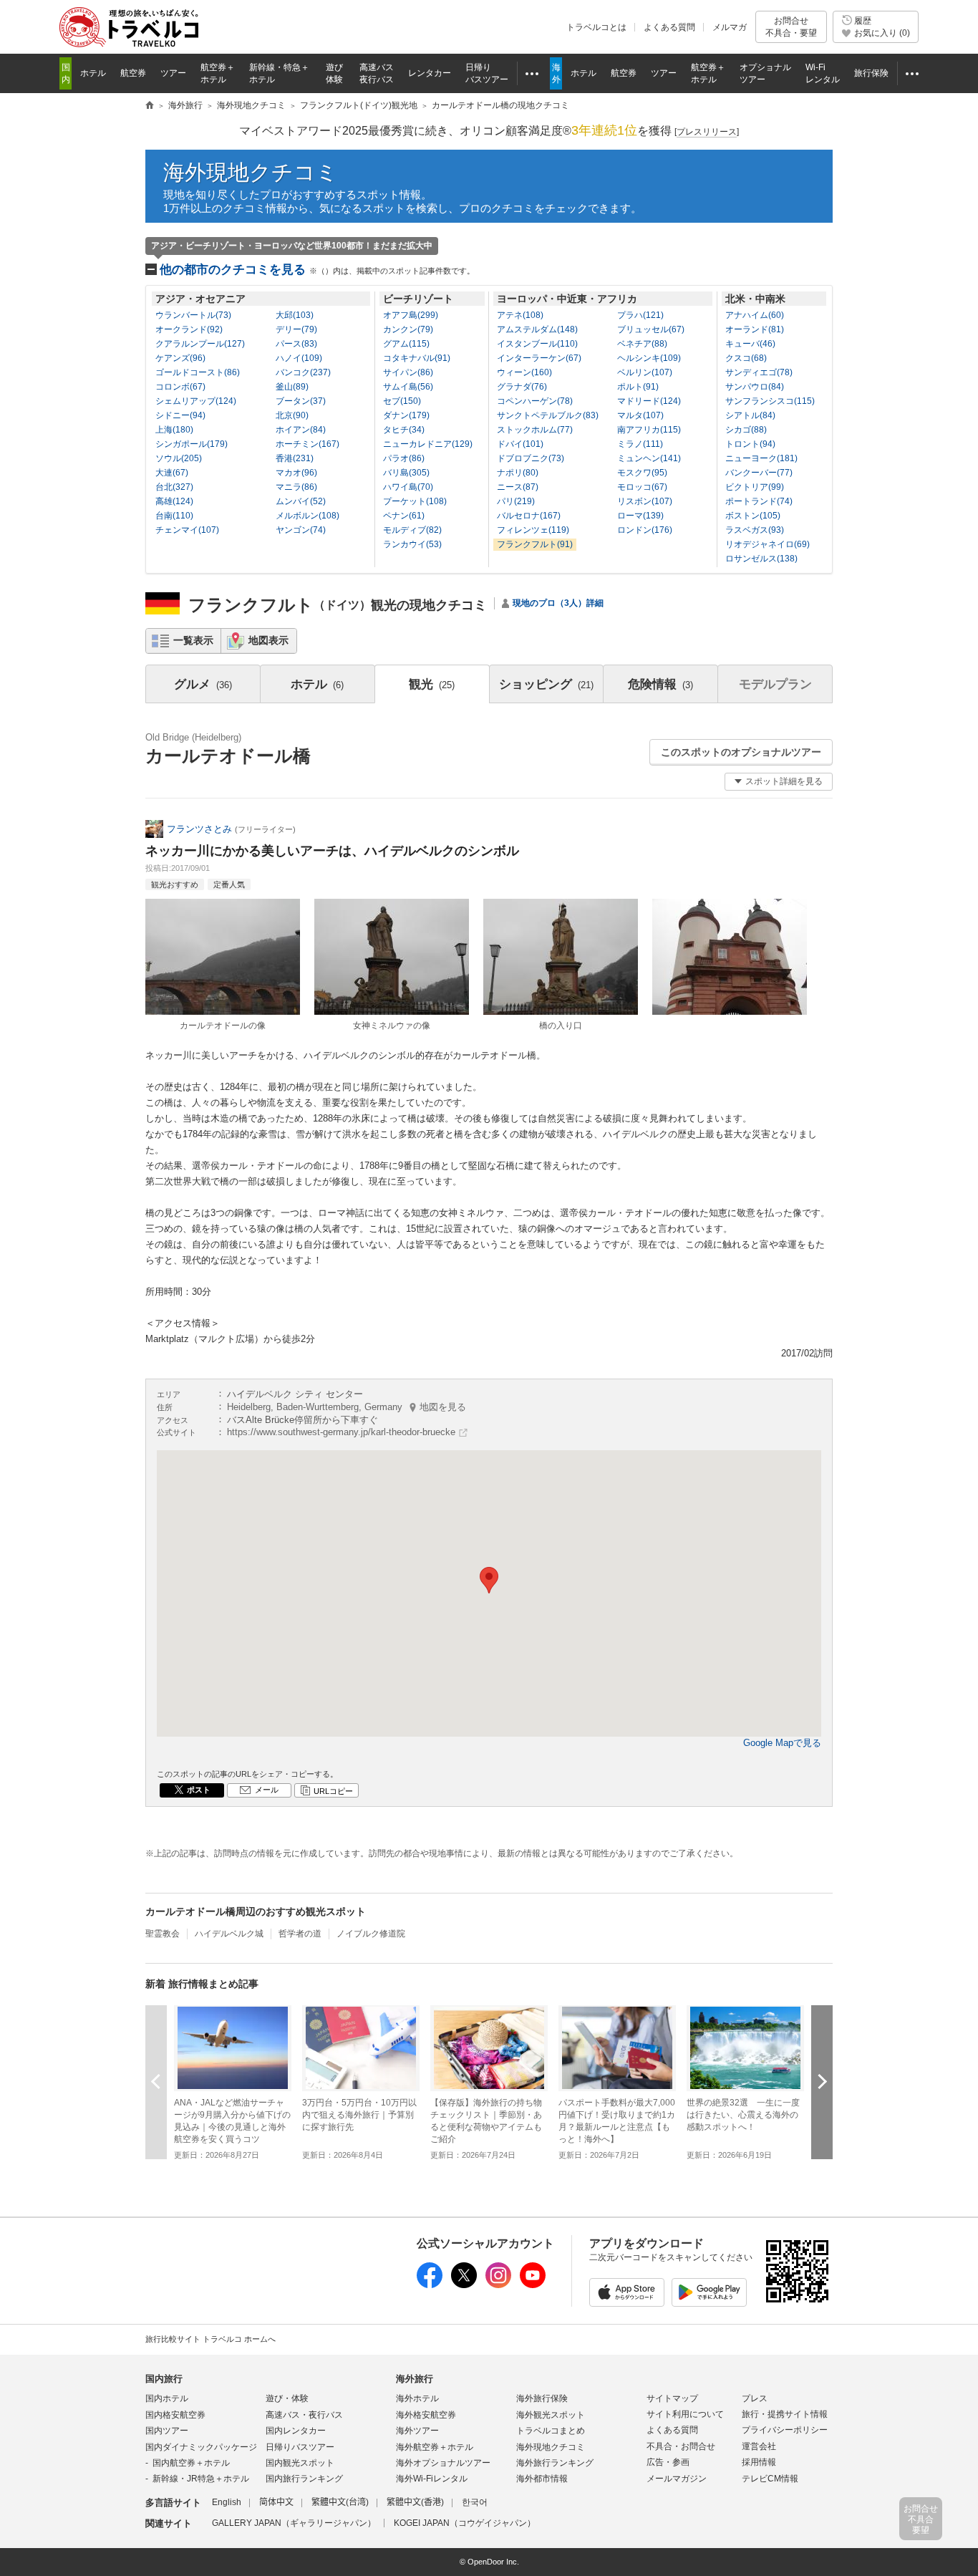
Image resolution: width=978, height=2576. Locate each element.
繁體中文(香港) (415, 2502)
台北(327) (174, 487)
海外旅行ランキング (555, 2463)
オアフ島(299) (411, 315)
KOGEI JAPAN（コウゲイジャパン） (465, 2523)
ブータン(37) (301, 401)
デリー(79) (296, 329)
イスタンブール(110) (537, 344)
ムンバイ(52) (301, 501)
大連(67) (172, 473)
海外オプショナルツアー (443, 2463)
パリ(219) (516, 501)
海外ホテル (417, 2398)
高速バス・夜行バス (304, 2415)
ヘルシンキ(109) (649, 358)
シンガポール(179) (192, 444)
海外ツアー (417, 2431)
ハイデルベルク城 (229, 1934)
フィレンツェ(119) (533, 530)
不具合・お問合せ (681, 2446)
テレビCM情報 (770, 2479)
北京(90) (292, 415)
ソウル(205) (179, 458)
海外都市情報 (542, 2479)
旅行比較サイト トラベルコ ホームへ (210, 2339)
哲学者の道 (300, 1934)
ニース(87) (518, 487)
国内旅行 (164, 2379)
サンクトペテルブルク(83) (548, 415)
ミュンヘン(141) (649, 458)
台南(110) (174, 516)
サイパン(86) (408, 372)
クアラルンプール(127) (200, 344)
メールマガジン (677, 2479)
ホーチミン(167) (308, 444)
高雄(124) (174, 501)
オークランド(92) (189, 329)
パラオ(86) (404, 458)
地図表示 (268, 640)
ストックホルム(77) (535, 430)
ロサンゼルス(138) (761, 559)
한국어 (475, 2502)
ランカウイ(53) (412, 544)
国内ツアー (167, 2431)
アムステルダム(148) (537, 329)
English (227, 2502)
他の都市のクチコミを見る (317, 270)
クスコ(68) (746, 358)
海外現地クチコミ (251, 172)
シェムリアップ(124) (196, 401)
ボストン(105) (753, 516)
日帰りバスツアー (300, 2447)
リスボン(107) (645, 501)
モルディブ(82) (412, 530)
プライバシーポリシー (785, 2430)
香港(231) (295, 458)
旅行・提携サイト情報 (785, 2414)
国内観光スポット (300, 2463)
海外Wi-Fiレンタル (432, 2479)
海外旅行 (415, 2379)
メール (267, 1790)
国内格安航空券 (175, 2415)
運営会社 (759, 2446)
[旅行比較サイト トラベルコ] (150, 106)
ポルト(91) (638, 387)
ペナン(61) (404, 516)
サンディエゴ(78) (759, 372)
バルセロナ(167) (529, 516)
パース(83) (296, 344)
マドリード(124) (649, 401)
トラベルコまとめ (551, 2431)
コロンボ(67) (180, 387)
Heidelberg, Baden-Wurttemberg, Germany (347, 1407)
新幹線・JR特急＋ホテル (201, 2479)
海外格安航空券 (426, 2415)
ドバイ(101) (520, 444)
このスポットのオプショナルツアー (741, 752)
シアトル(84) (750, 415)
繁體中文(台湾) (340, 2502)
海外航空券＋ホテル (435, 2447)
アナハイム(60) (755, 315)
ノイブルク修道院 (371, 1934)
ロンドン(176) (645, 530)
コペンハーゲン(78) (535, 401)
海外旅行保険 (542, 2398)
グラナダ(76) (522, 387)
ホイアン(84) (301, 430)
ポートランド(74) (759, 501)
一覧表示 (193, 640)
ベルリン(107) (645, 372)
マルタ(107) (640, 415)
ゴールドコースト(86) (198, 372)
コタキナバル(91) (417, 358)
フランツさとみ (199, 829)
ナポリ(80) (518, 473)
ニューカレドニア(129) (428, 444)
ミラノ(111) (640, 444)
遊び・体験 (287, 2398)
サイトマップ (672, 2398)
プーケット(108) (415, 501)
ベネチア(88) (642, 344)
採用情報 (759, 2462)
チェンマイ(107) (187, 530)
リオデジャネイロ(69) (768, 544)
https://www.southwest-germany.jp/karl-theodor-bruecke (341, 1432)
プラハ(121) (640, 315)
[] (707, 132)
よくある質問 (669, 27)
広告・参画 (668, 2462)
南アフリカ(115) (649, 430)
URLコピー (333, 1791)
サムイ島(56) (408, 387)
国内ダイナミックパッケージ (201, 2447)
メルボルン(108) (308, 516)
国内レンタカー (296, 2431)
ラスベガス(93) (755, 530)
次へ (822, 2081)
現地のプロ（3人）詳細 (558, 603)
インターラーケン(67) (539, 358)
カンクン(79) (408, 329)
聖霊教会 (163, 1934)
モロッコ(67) (642, 487)
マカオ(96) (296, 473)
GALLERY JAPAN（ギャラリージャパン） (294, 2523)
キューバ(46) (750, 344)
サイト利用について (685, 2414)
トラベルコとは (596, 27)
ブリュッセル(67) (651, 329)
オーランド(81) (755, 329)
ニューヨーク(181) (761, 458)
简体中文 (276, 2502)
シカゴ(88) (746, 430)
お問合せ (791, 26)
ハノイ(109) (299, 358)
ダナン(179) (406, 415)
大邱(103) (295, 315)
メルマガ (730, 27)
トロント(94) (750, 444)
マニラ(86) (296, 487)
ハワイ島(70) (408, 487)
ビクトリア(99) (755, 487)
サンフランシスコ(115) (770, 401)
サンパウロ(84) (755, 387)
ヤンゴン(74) (301, 530)
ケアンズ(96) (180, 358)
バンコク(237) (303, 372)
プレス (755, 2398)
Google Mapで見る (782, 1743)
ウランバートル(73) (193, 315)
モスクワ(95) (642, 473)
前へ (156, 2081)
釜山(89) (292, 387)
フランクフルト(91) (535, 544)
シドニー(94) (180, 415)
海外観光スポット (551, 2415)
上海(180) (174, 430)
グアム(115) (406, 344)
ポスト (199, 1790)
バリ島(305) (406, 473)
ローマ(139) (640, 516)
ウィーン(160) (524, 372)
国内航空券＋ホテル (191, 2463)
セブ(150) (402, 401)
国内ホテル (167, 2398)
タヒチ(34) (404, 430)
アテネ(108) (520, 315)
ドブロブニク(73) (531, 458)
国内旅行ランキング (304, 2479)
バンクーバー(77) (759, 473)
